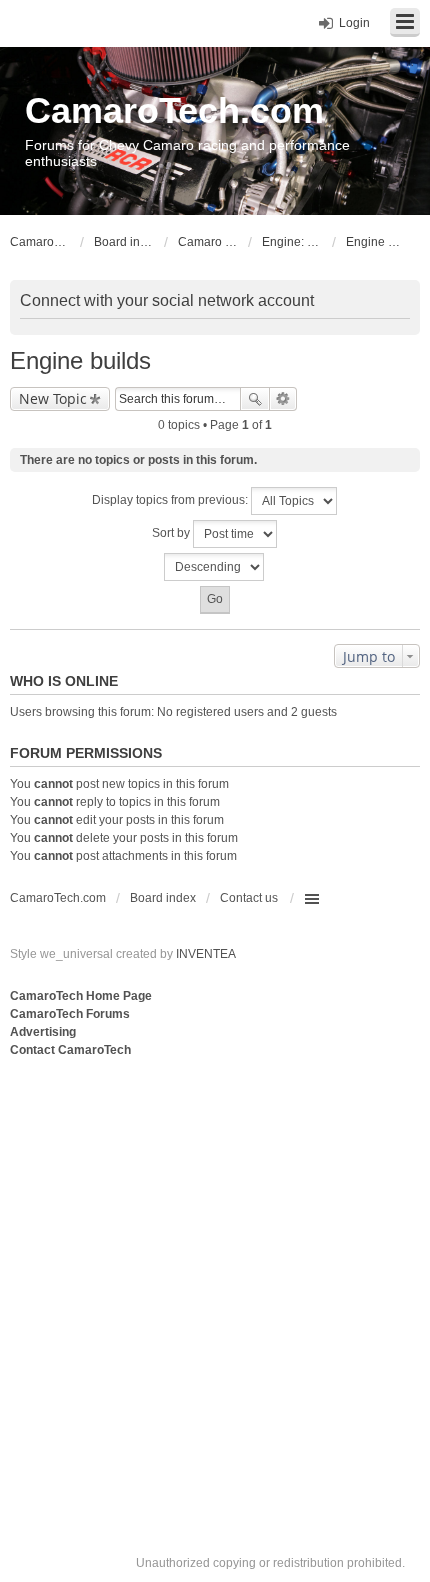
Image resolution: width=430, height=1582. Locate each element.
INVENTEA (206, 954)
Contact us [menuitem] (249, 898)
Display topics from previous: (171, 500)
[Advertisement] (215, 1286)
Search (255, 399)
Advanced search (283, 399)
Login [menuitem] (354, 23)
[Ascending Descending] (215, 567)
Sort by (172, 533)
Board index (163, 898)
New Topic (53, 398)
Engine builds (80, 360)
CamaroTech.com (174, 110)
